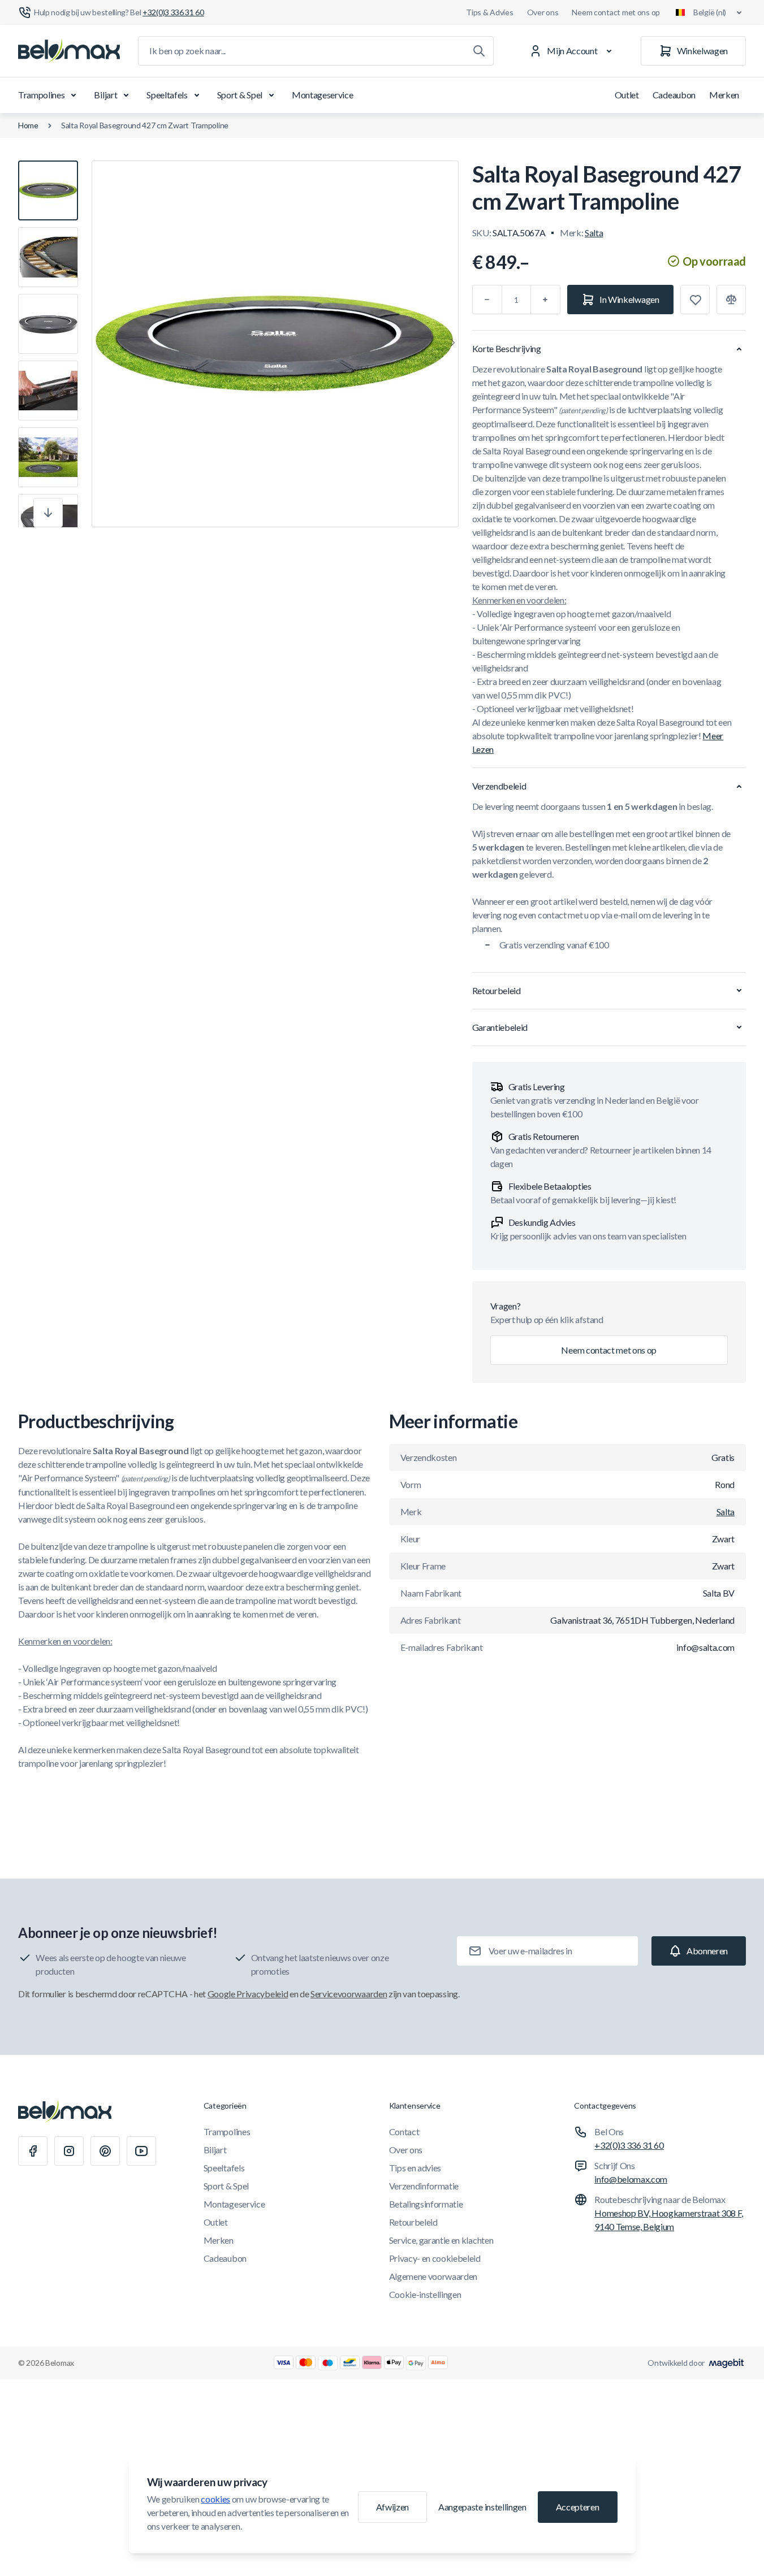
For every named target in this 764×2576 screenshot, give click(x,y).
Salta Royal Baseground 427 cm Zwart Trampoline (145, 125)
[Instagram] (69, 2151)
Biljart (105, 95)
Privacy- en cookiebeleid (435, 2258)
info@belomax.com (631, 2179)
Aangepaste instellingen (482, 2507)
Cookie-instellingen (425, 2294)
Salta (594, 233)
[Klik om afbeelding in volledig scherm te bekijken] (275, 344)
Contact (404, 2132)
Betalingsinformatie (426, 2204)
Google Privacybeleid (248, 1994)
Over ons (543, 12)
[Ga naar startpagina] (69, 51)
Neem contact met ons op (616, 12)
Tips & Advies (489, 12)
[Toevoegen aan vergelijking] (731, 300)
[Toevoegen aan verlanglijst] (695, 300)
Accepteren (578, 2507)
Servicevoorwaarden (349, 1994)
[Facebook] (33, 2151)
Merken (724, 95)
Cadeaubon (674, 95)
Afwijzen (392, 2507)
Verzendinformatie (424, 2186)
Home (28, 125)
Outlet (627, 95)
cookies (215, 2499)
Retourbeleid (413, 2222)
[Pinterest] (105, 2151)
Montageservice (323, 95)
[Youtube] (141, 2151)
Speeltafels (167, 95)
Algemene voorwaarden (433, 2276)
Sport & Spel (240, 95)
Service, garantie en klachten (441, 2240)
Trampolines (41, 95)
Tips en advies (415, 2168)
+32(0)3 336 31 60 (629, 2145)
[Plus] (546, 300)
